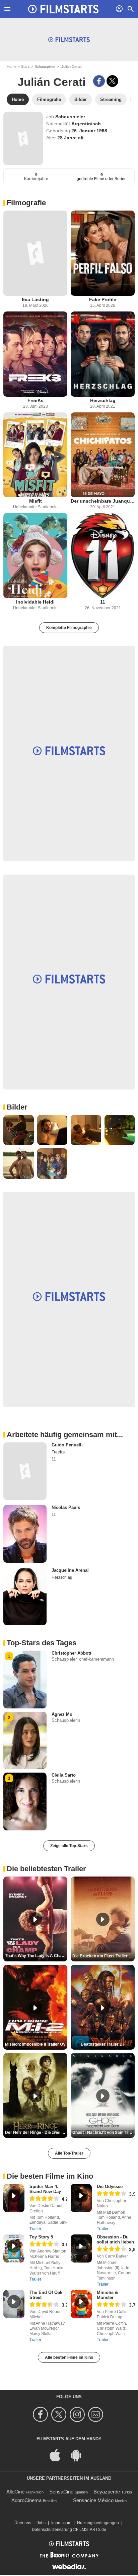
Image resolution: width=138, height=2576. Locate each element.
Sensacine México (93, 2500)
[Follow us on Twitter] (60, 2414)
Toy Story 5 (41, 2237)
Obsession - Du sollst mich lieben (115, 2239)
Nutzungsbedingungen (98, 2523)
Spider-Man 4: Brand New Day (45, 2189)
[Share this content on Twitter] (112, 81)
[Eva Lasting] (35, 253)
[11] (103, 556)
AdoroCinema (26, 2500)
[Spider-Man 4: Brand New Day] (14, 2198)
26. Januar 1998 (89, 131)
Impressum (61, 2523)
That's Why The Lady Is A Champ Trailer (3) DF (36, 1956)
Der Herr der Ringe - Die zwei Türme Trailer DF (36, 2133)
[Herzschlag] (103, 354)
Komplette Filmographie (69, 628)
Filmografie (26, 203)
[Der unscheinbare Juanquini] (103, 455)
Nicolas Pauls (66, 1507)
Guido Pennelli (67, 1445)
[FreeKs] (35, 354)
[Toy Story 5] (14, 2248)
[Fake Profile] (103, 253)
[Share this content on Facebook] (99, 81)
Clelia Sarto (64, 1775)
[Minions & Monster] (81, 2304)
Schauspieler (45, 67)
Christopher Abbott (71, 1653)
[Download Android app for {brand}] (79, 2455)
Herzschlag (103, 400)
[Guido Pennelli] (25, 1471)
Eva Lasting (35, 299)
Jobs (41, 2523)
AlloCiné (15, 2492)
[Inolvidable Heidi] (35, 556)
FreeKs (36, 400)
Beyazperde (107, 2492)
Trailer (35, 2229)
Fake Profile (103, 299)
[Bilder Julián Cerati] (19, 1130)
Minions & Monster (107, 2295)
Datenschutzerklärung (52, 2530)
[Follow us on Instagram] (78, 2414)
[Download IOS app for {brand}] (59, 2455)
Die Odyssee (110, 2186)
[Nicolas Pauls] (25, 1534)
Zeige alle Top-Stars (69, 1846)
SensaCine (61, 2492)
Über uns (23, 2523)
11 (103, 602)
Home (12, 67)
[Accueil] (63, 9)
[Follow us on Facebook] (41, 2414)
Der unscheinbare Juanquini (103, 501)
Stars (25, 67)
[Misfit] (35, 455)
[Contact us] (97, 2414)
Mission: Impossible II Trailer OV (35, 2044)
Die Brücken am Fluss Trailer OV (103, 1956)
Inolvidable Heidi (35, 602)
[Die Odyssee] (81, 2198)
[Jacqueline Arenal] (25, 1596)
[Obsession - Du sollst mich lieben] (81, 2248)
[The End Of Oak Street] (14, 2304)
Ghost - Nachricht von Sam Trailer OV (103, 2133)
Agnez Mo (62, 1714)
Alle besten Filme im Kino (69, 2357)
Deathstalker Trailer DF (103, 2044)
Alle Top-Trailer (69, 2153)
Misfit (36, 501)
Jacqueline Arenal (70, 1570)
